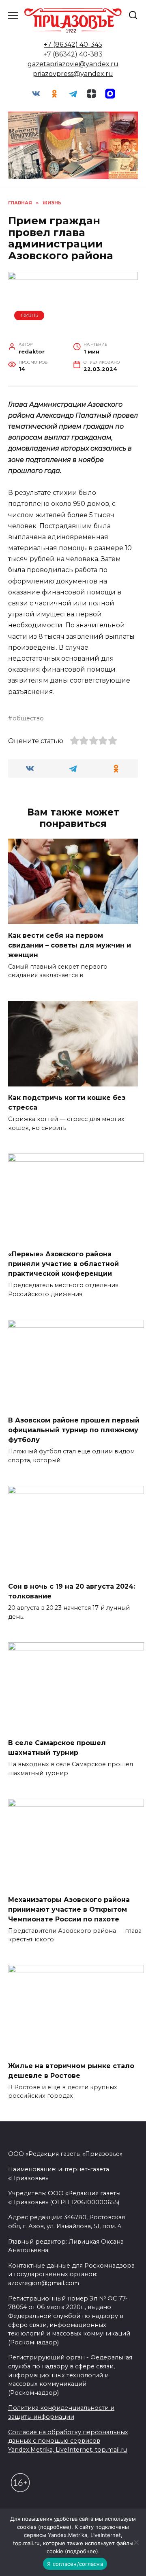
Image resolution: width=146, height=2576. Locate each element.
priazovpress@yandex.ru (73, 74)
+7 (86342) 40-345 (73, 44)
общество (28, 718)
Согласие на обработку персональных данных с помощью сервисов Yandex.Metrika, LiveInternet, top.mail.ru (68, 2441)
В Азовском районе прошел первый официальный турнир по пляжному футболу (74, 1430)
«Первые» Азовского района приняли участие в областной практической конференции (63, 1264)
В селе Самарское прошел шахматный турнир (57, 1748)
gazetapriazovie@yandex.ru (73, 64)
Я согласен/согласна (75, 2564)
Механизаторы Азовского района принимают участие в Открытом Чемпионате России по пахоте (69, 1909)
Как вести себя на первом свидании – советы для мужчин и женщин (70, 945)
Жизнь (29, 315)
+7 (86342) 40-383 (73, 54)
